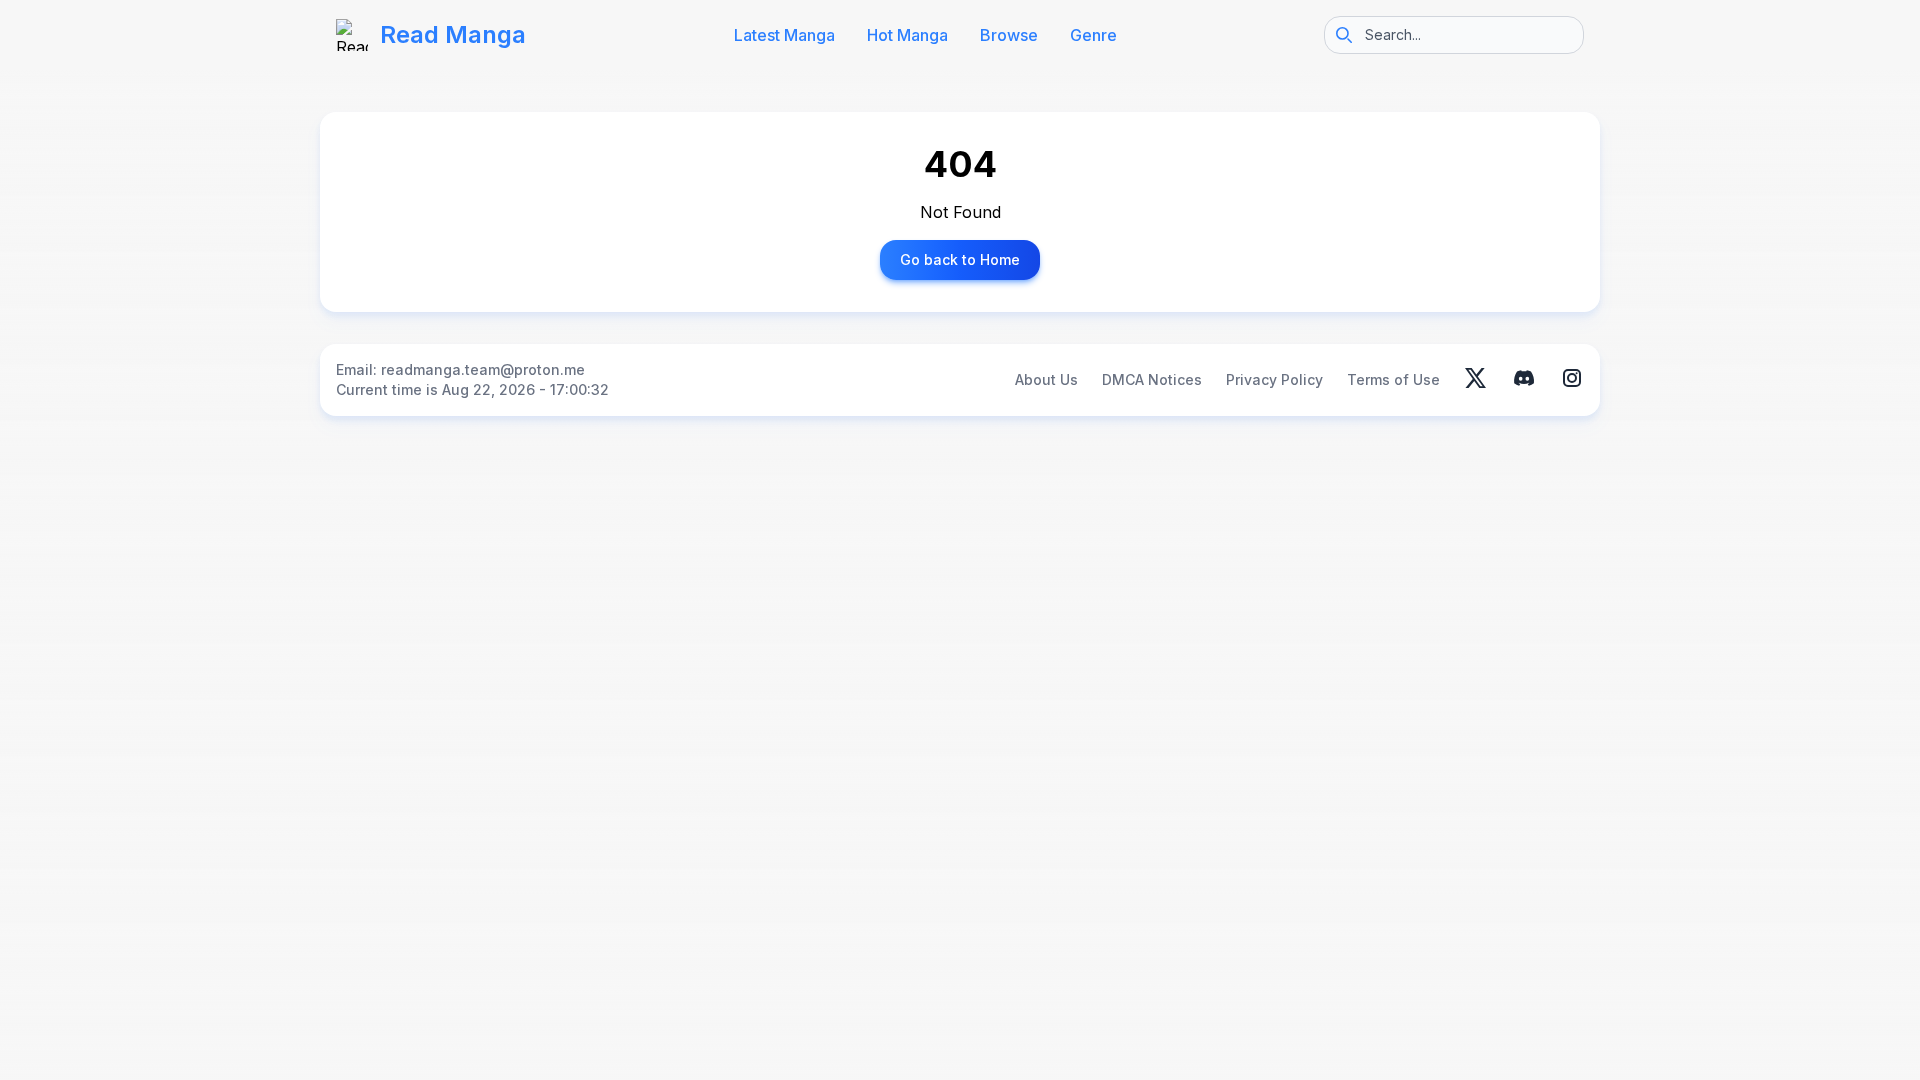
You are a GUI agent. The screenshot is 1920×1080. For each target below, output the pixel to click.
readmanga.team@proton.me (483, 369)
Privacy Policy (1274, 379)
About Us (1046, 379)
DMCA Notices (1152, 379)
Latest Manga (784, 35)
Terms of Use (1393, 379)
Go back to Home (960, 259)
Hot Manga (907, 35)
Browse (1009, 35)
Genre (1093, 35)
